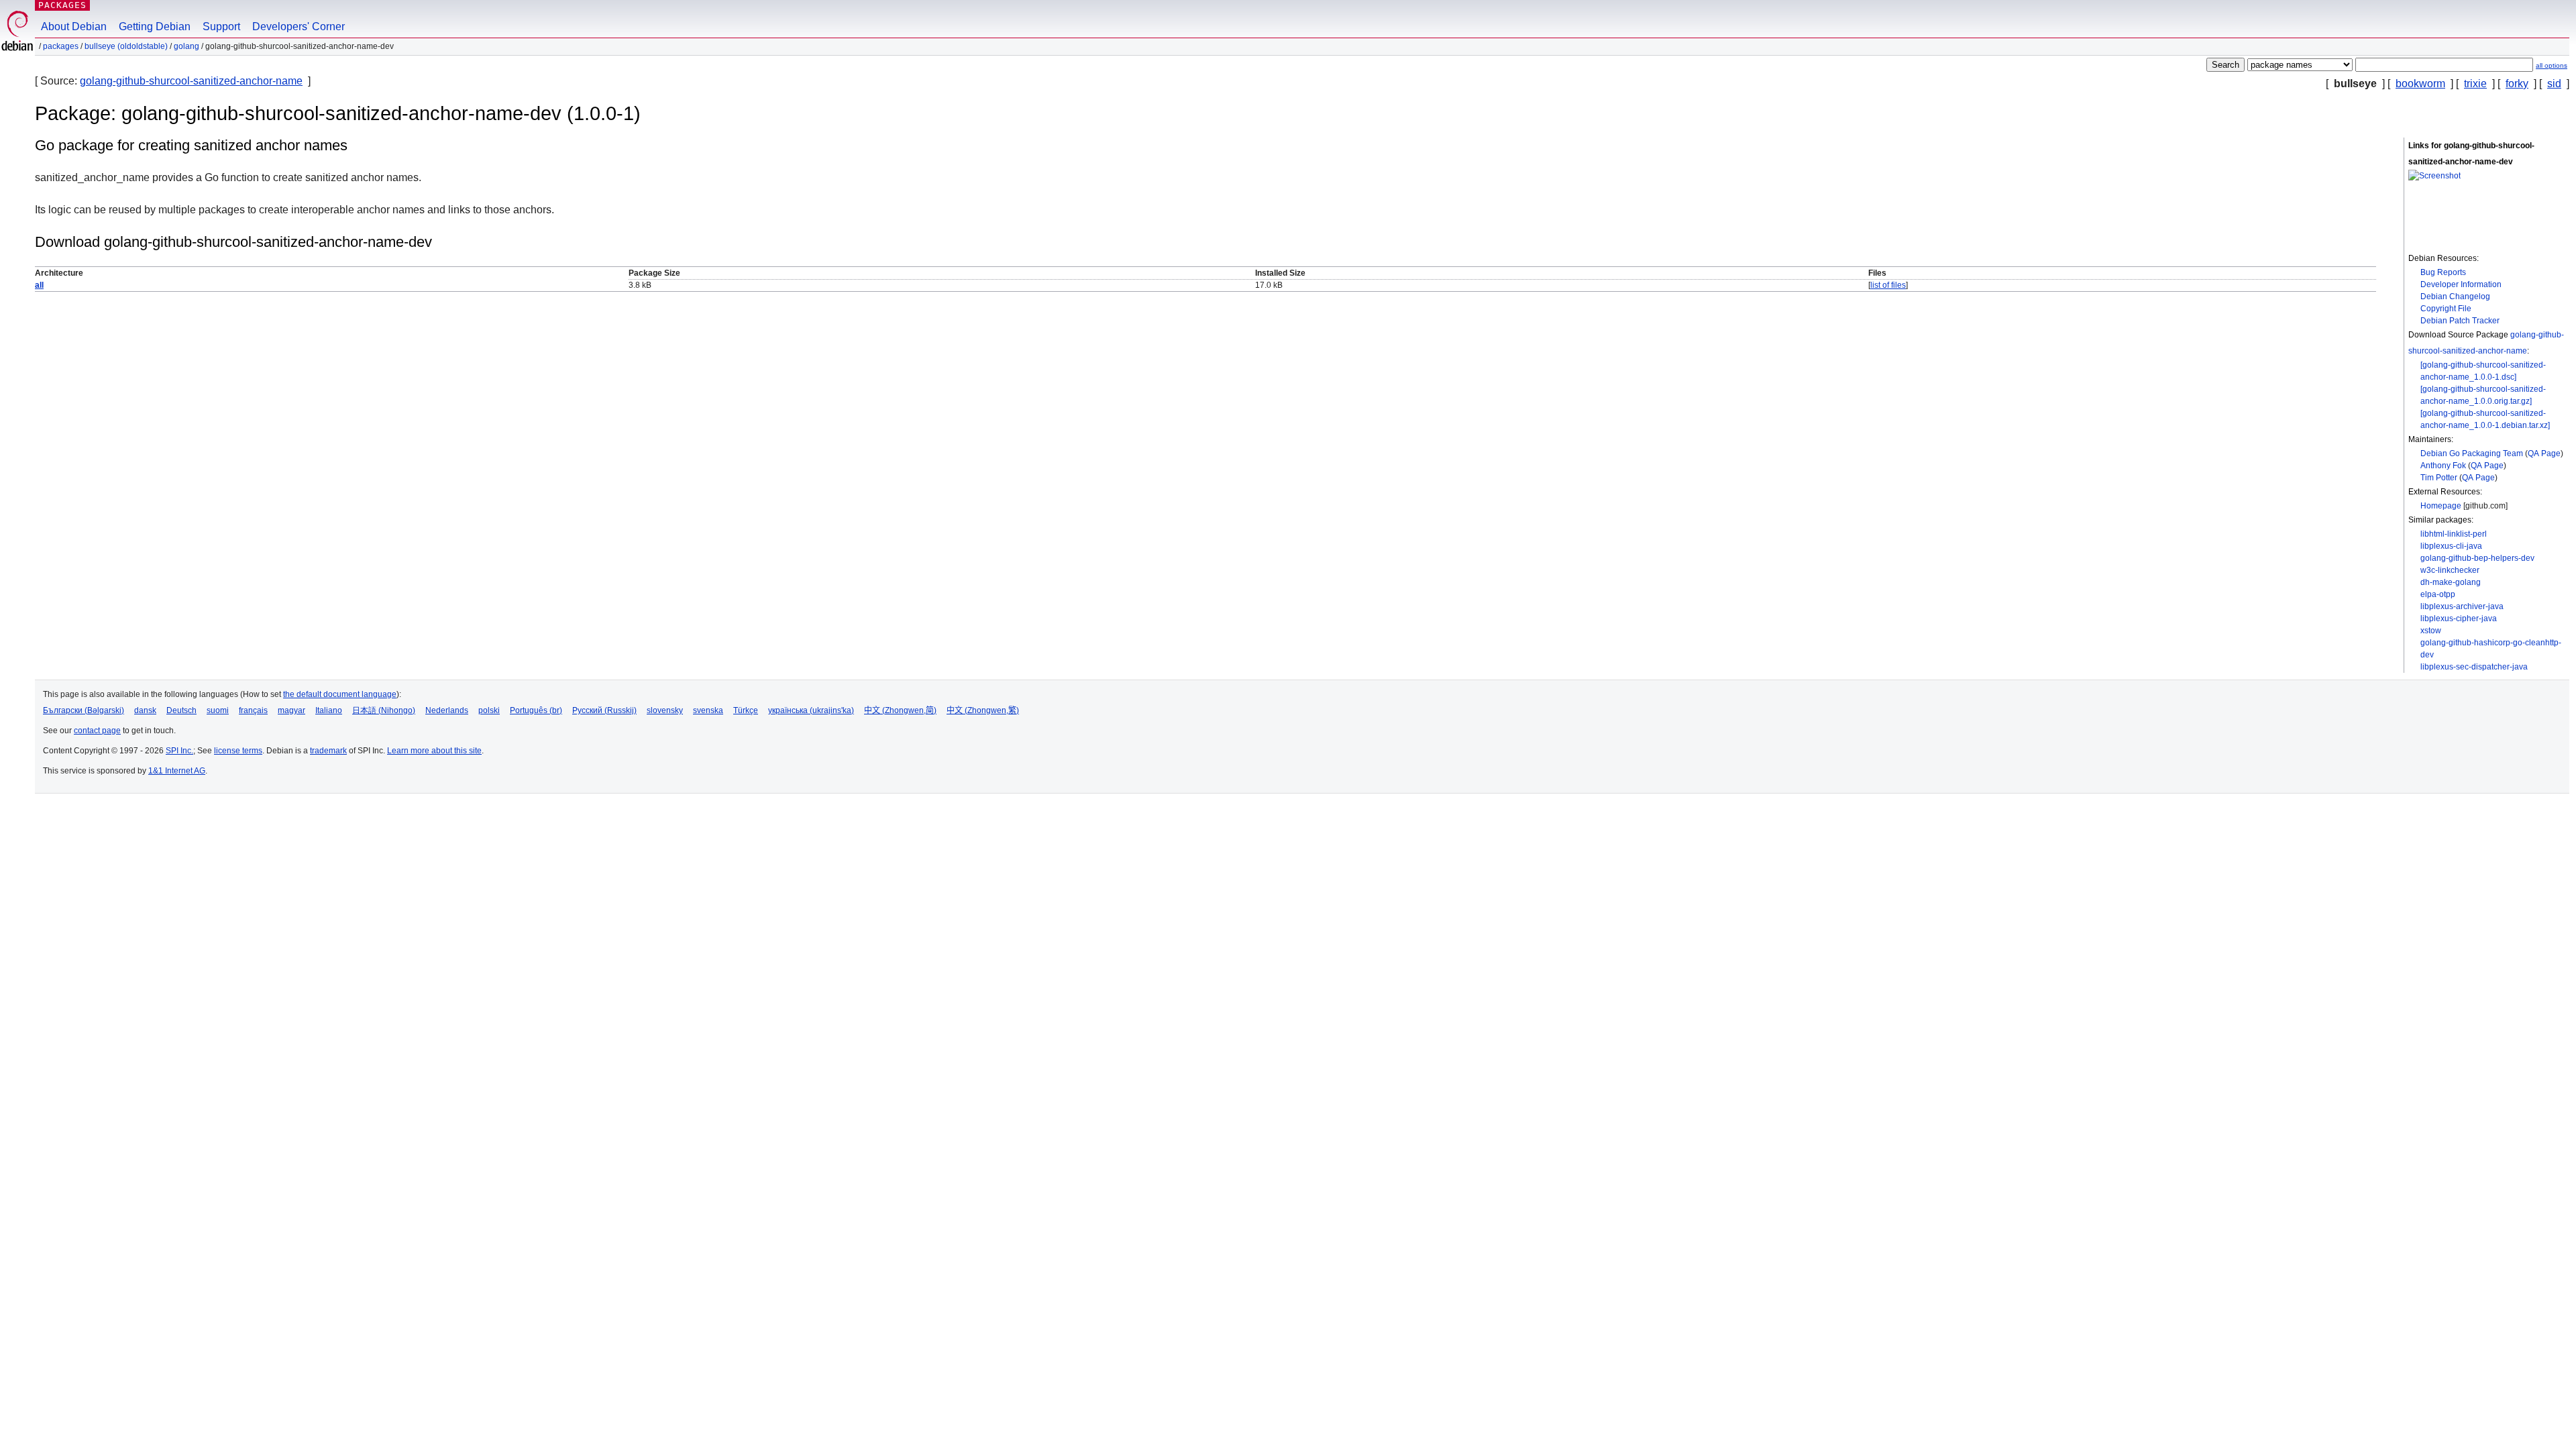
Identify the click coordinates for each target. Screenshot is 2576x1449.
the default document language (340, 694)
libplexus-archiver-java (2462, 606)
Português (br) (536, 710)
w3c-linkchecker (2450, 570)
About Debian (74, 26)
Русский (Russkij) (604, 710)
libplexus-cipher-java (2459, 619)
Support (221, 26)
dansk (145, 710)
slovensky (665, 710)
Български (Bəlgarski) (84, 710)
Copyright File (2446, 309)
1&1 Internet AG (177, 771)
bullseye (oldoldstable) (126, 46)
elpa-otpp (2438, 594)
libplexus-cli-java (2451, 546)
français (253, 710)
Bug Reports (2443, 272)
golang (186, 46)
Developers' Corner (299, 26)
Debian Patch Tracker (2460, 321)
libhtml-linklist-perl (2454, 534)
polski (489, 710)
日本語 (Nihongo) (384, 710)
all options (2552, 65)
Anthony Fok (2443, 466)
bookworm (2420, 84)
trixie (2475, 84)
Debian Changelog (2455, 297)
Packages (62, 5)
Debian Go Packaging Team (2472, 453)
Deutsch (181, 710)
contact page (97, 731)
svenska (708, 710)
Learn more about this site (434, 751)
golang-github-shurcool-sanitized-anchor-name (191, 81)
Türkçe (746, 710)
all (39, 285)
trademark (328, 751)
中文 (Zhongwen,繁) (983, 710)
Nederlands (447, 710)
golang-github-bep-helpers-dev (2477, 558)
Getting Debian (155, 26)
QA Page (2544, 453)
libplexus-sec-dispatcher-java (2474, 667)
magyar (291, 710)
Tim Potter (2439, 478)
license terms (238, 751)
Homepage (2441, 506)
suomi (218, 710)
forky (2517, 84)
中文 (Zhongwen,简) (900, 710)
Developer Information (2461, 284)
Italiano (329, 710)
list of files (1888, 285)
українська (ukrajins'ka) (811, 710)
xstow (2431, 631)
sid (2554, 84)
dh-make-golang (2451, 582)
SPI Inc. (179, 751)
